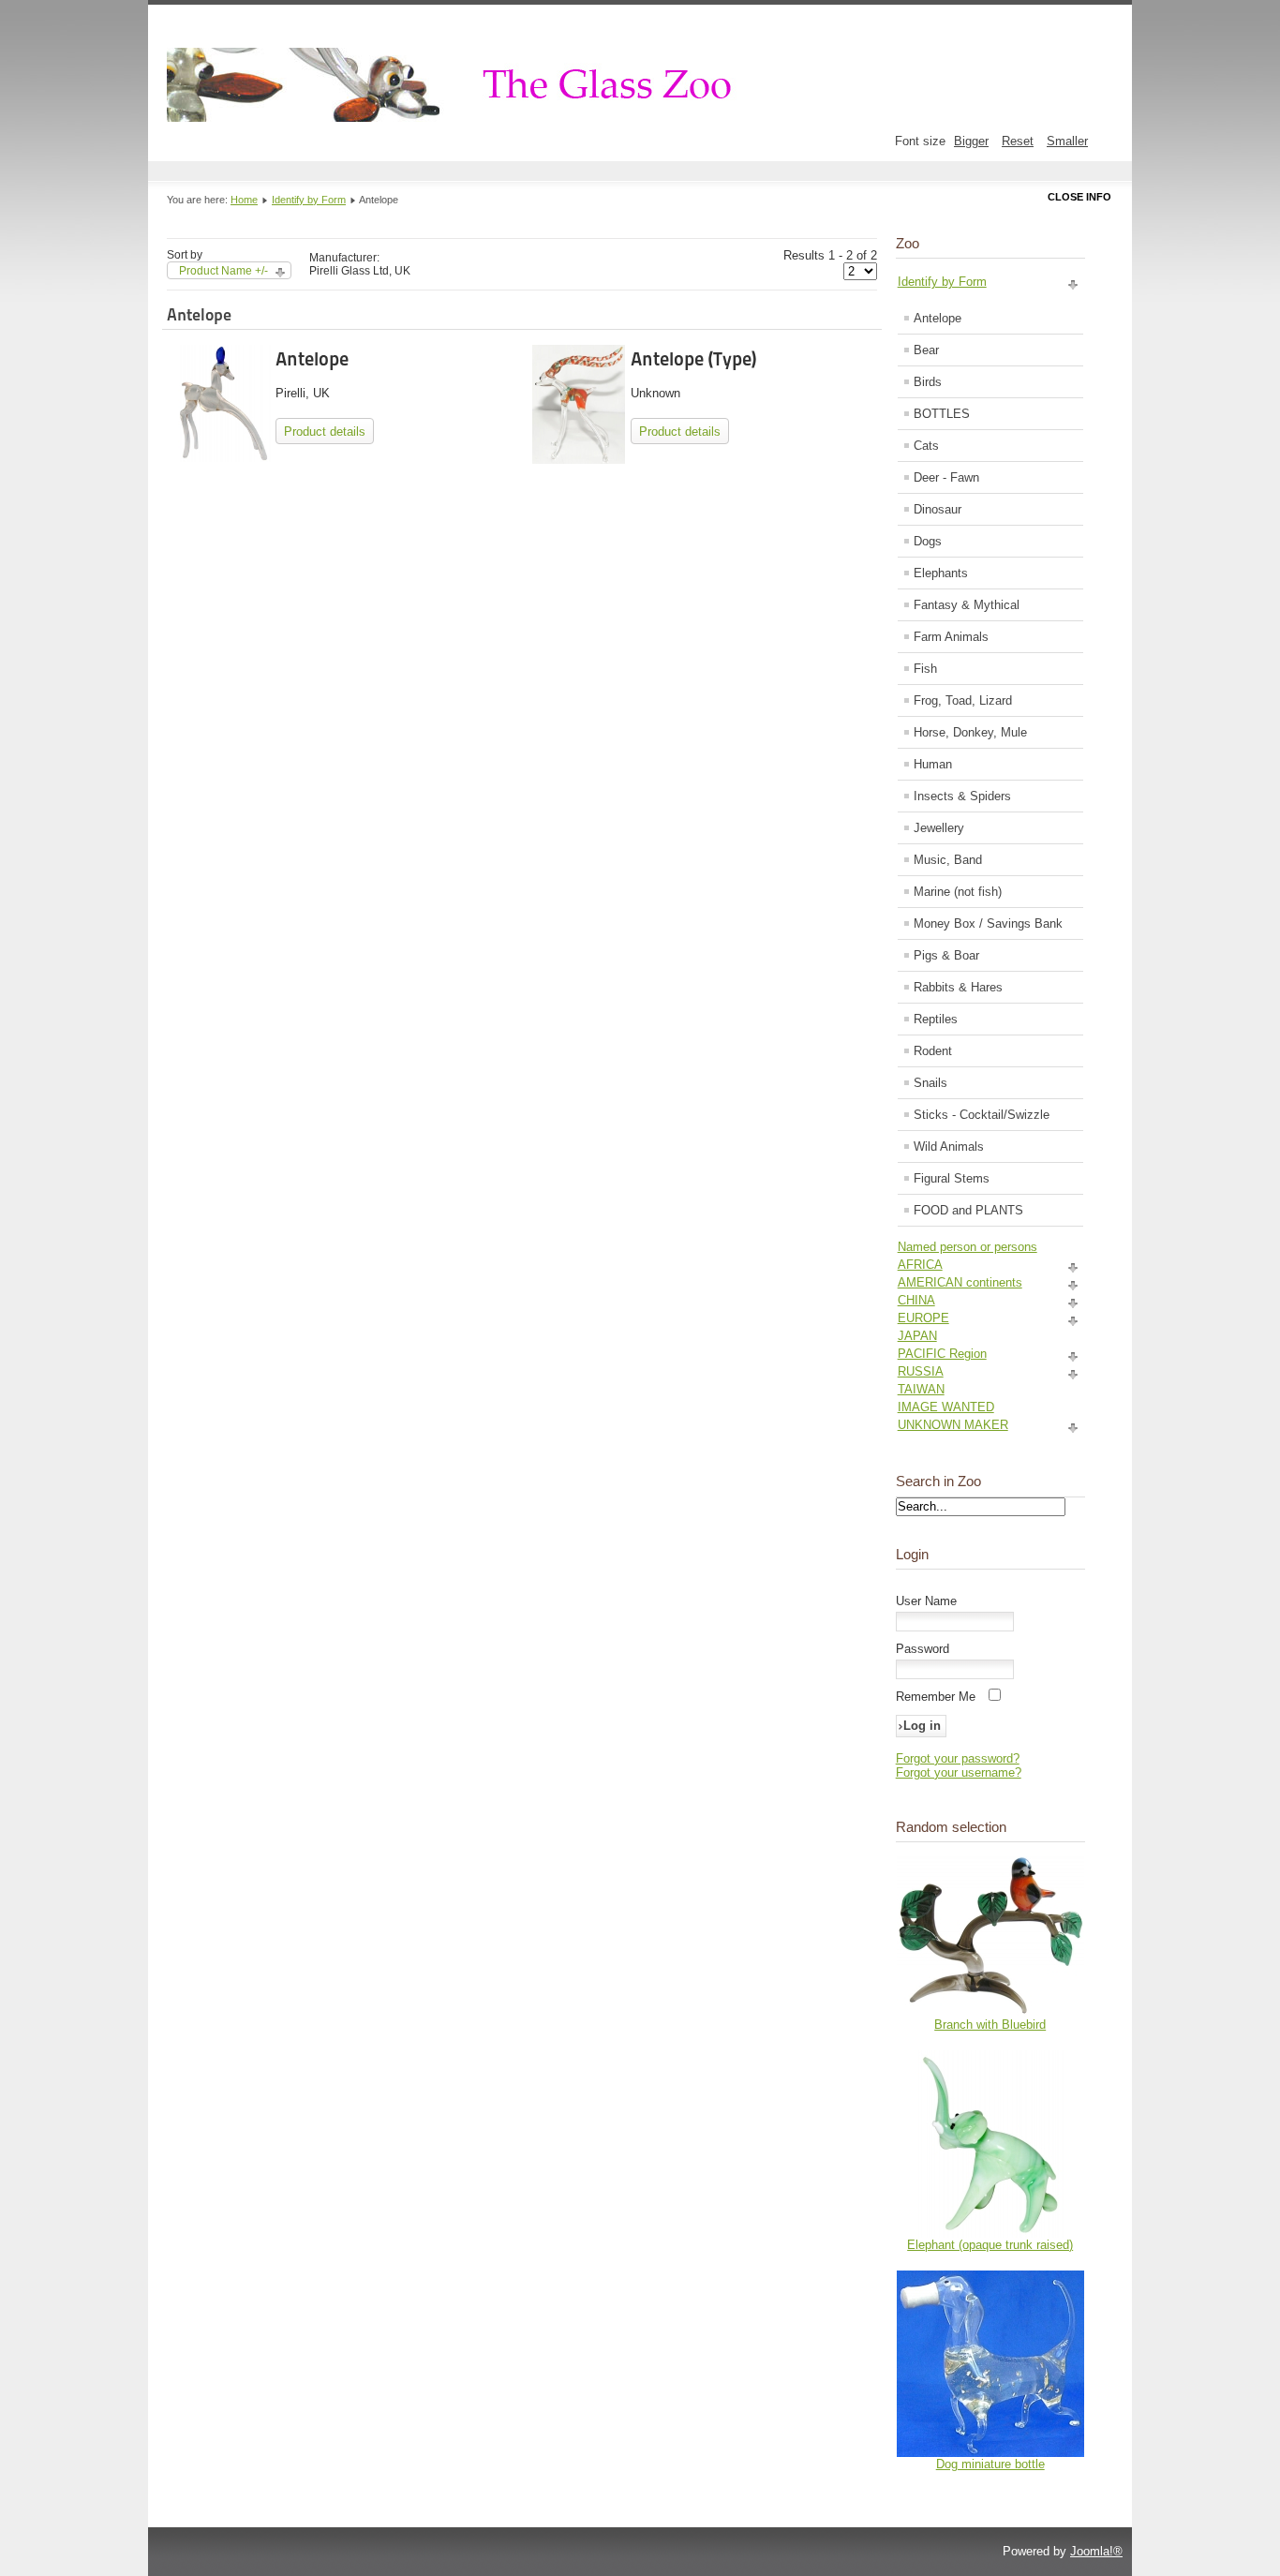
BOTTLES (942, 414)
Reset (1018, 141)
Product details (325, 432)
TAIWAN (921, 1389)
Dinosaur (938, 509)
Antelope (312, 359)
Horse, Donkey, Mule (970, 732)
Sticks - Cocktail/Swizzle (982, 1115)
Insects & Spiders (962, 796)
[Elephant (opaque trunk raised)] (990, 2234)
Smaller (1067, 141)
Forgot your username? (959, 1772)
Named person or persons (967, 1247)
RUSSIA (921, 1371)
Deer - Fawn (946, 477)
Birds (928, 382)
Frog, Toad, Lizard (963, 700)
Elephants (941, 573)
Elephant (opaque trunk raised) (990, 2245)
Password (923, 1649)
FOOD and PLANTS (968, 1210)
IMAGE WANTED (946, 1407)
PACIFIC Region (942, 1354)
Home (244, 200)
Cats (926, 446)
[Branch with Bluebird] (990, 2013)
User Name (926, 1601)
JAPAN (917, 1336)
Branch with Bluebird (990, 2025)
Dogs (928, 541)
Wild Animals (949, 1147)
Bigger (971, 141)
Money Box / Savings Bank (988, 923)
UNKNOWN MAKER (953, 1425)
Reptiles (936, 1019)
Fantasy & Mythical (967, 605)
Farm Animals (951, 637)
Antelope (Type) (693, 359)
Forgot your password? (958, 1758)
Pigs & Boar (946, 955)
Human (933, 764)
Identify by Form (309, 200)
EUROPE (923, 1318)
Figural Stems (952, 1178)
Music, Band (948, 860)
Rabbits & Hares (958, 987)
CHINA (916, 1300)
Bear (926, 350)
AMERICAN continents (960, 1282)
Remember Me (936, 1697)
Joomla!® (1096, 2551)
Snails (930, 1083)
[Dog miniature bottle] (990, 2453)
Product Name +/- (223, 271)
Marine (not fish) (958, 892)
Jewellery (939, 828)
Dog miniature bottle (990, 2464)
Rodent (933, 1051)
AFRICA (920, 1265)
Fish (925, 669)
